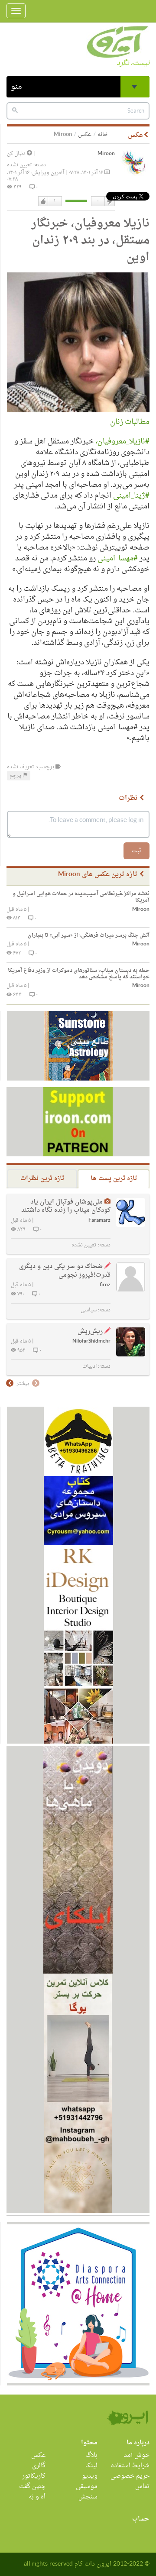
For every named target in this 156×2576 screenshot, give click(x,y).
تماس (142, 2487)
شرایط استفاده (130, 2466)
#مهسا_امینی (118, 558)
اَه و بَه (37, 2497)
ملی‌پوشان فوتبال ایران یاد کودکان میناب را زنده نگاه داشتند (66, 1206)
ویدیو (90, 2476)
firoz (105, 1285)
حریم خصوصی (130, 2476)
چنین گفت (32, 2487)
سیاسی (89, 1310)
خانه (103, 134)
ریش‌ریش (90, 1332)
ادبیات (89, 1366)
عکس (85, 134)
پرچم (16, 776)
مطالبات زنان (130, 422)
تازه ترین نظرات (42, 1179)
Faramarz (99, 1221)
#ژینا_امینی (131, 496)
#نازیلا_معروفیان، (123, 442)
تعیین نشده (19, 165)
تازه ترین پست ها (114, 1179)
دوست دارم (43, 201)
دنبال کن (17, 154)
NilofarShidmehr (91, 1341)
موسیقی (87, 2487)
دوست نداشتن (109, 201)
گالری (39, 2466)
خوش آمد (137, 2455)
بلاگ (92, 2455)
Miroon (106, 154)
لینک (91, 2466)
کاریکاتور (34, 2476)
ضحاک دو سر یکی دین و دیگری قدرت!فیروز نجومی (65, 1271)
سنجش (88, 2497)
